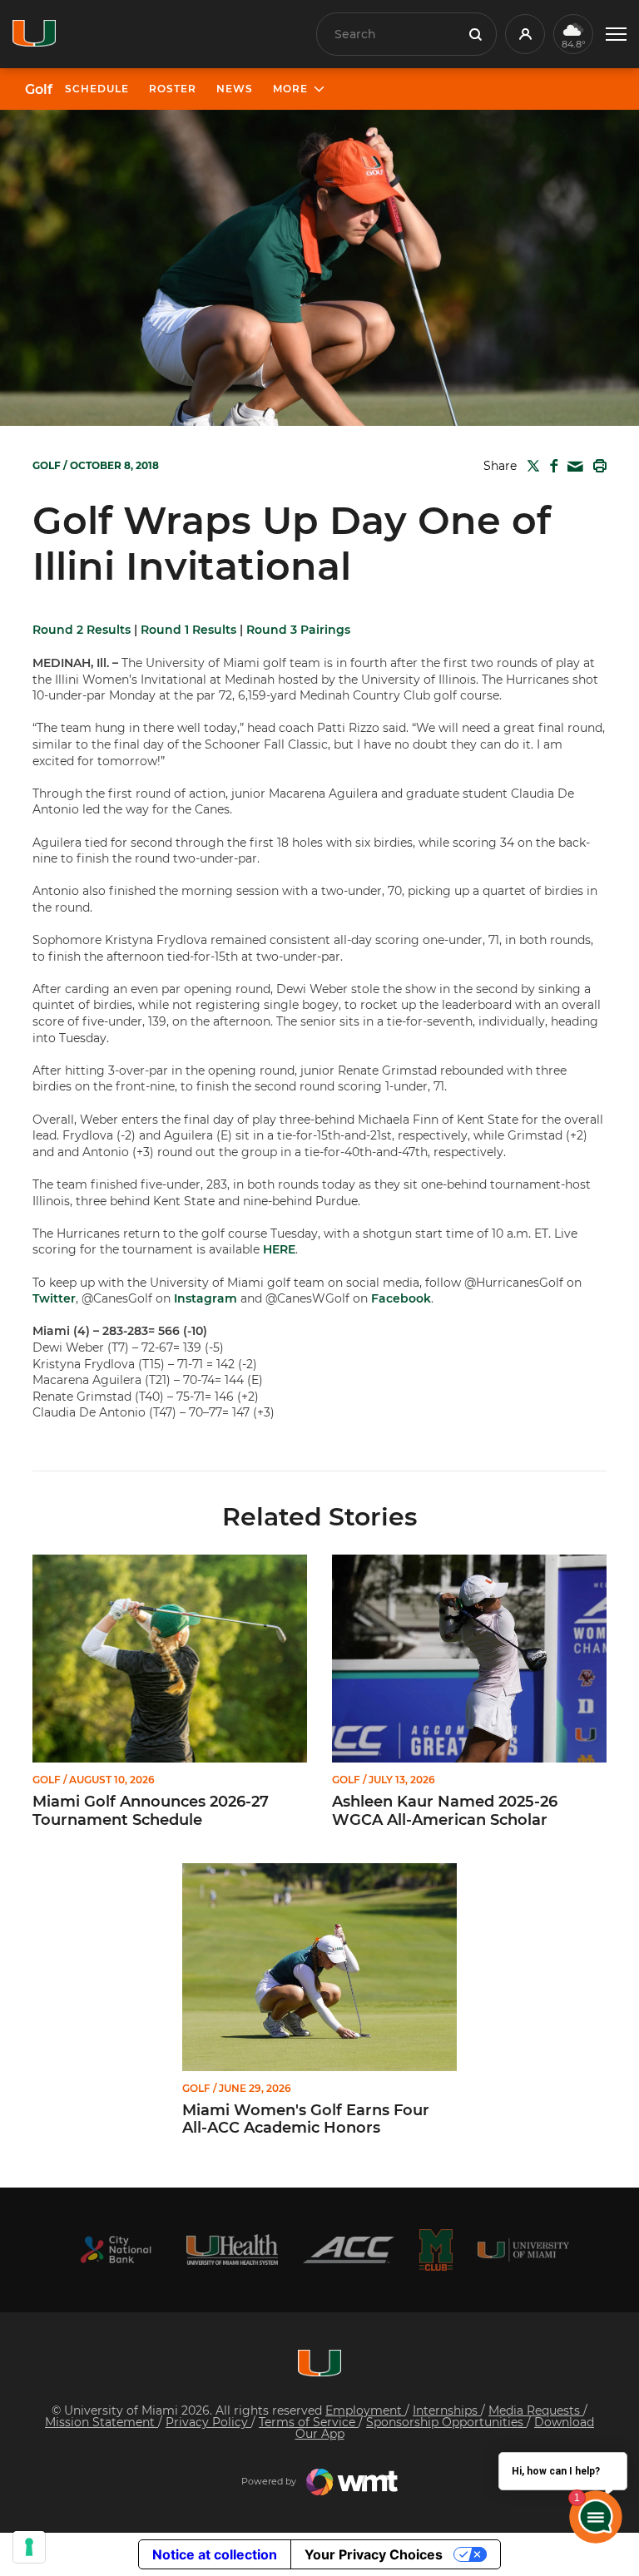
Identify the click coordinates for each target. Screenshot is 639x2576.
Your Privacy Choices (374, 2554)
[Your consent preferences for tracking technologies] (29, 2547)
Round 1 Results (188, 630)
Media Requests (536, 2410)
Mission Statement (102, 2422)
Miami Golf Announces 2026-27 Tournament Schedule (151, 1811)
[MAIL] (572, 467)
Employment (365, 2410)
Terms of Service (309, 2422)
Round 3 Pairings (298, 630)
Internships (447, 2410)
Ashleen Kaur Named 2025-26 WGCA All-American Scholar (445, 1811)
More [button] (290, 89)
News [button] (235, 89)
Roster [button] (173, 89)
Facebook (401, 1298)
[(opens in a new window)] (116, 2250)
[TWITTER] (530, 466)
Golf (39, 90)
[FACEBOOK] (550, 466)
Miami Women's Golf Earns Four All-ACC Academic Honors (306, 2120)
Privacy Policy (208, 2422)
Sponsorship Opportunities (446, 2422)
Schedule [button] (97, 89)
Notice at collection (215, 2554)
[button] (616, 35)
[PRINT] (597, 466)
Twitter (54, 1298)
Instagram (206, 1298)
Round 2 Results (82, 630)
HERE (279, 1249)
